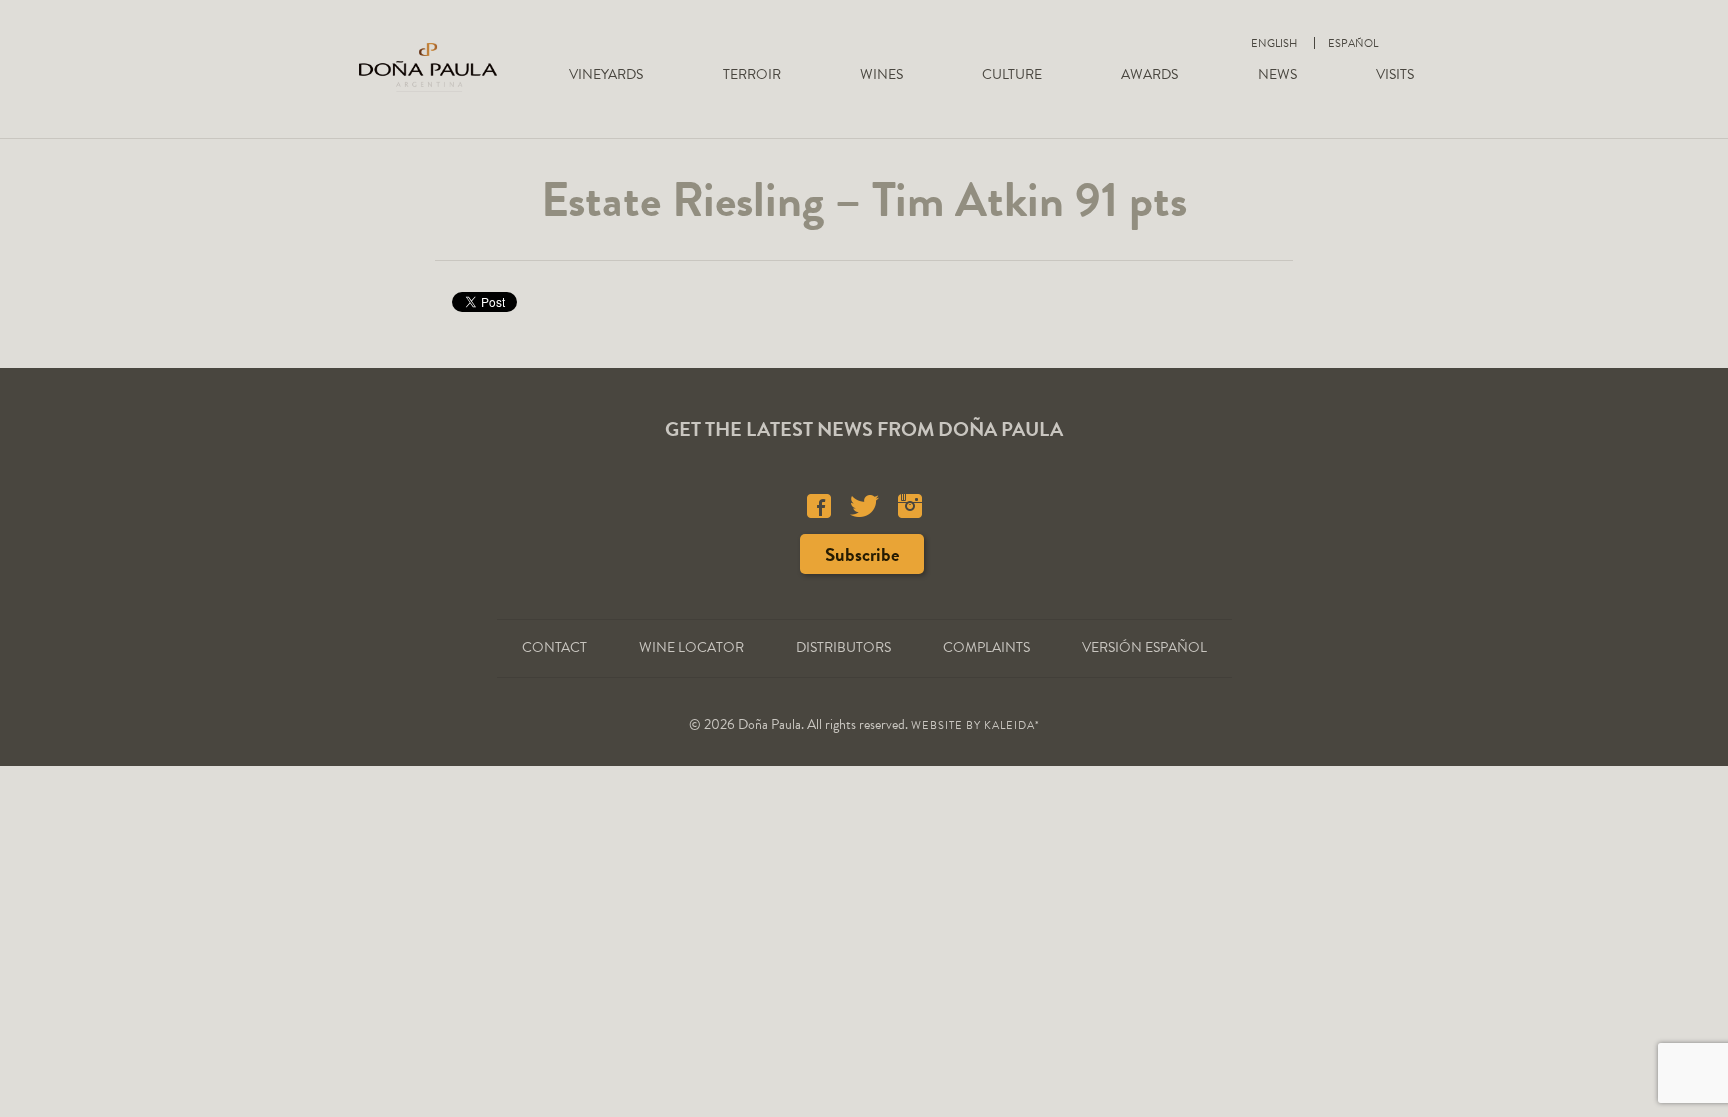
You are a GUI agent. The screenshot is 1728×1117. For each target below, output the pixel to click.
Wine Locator (691, 647)
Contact (554, 647)
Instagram (910, 506)
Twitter (864, 506)
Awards (1149, 74)
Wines (881, 74)
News (1277, 74)
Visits (1395, 74)
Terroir (752, 74)
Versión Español (1144, 647)
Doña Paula (428, 67)
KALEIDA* (1012, 725)
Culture (1012, 74)
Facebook (819, 506)
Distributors (843, 647)
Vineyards (606, 74)
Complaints (986, 647)
